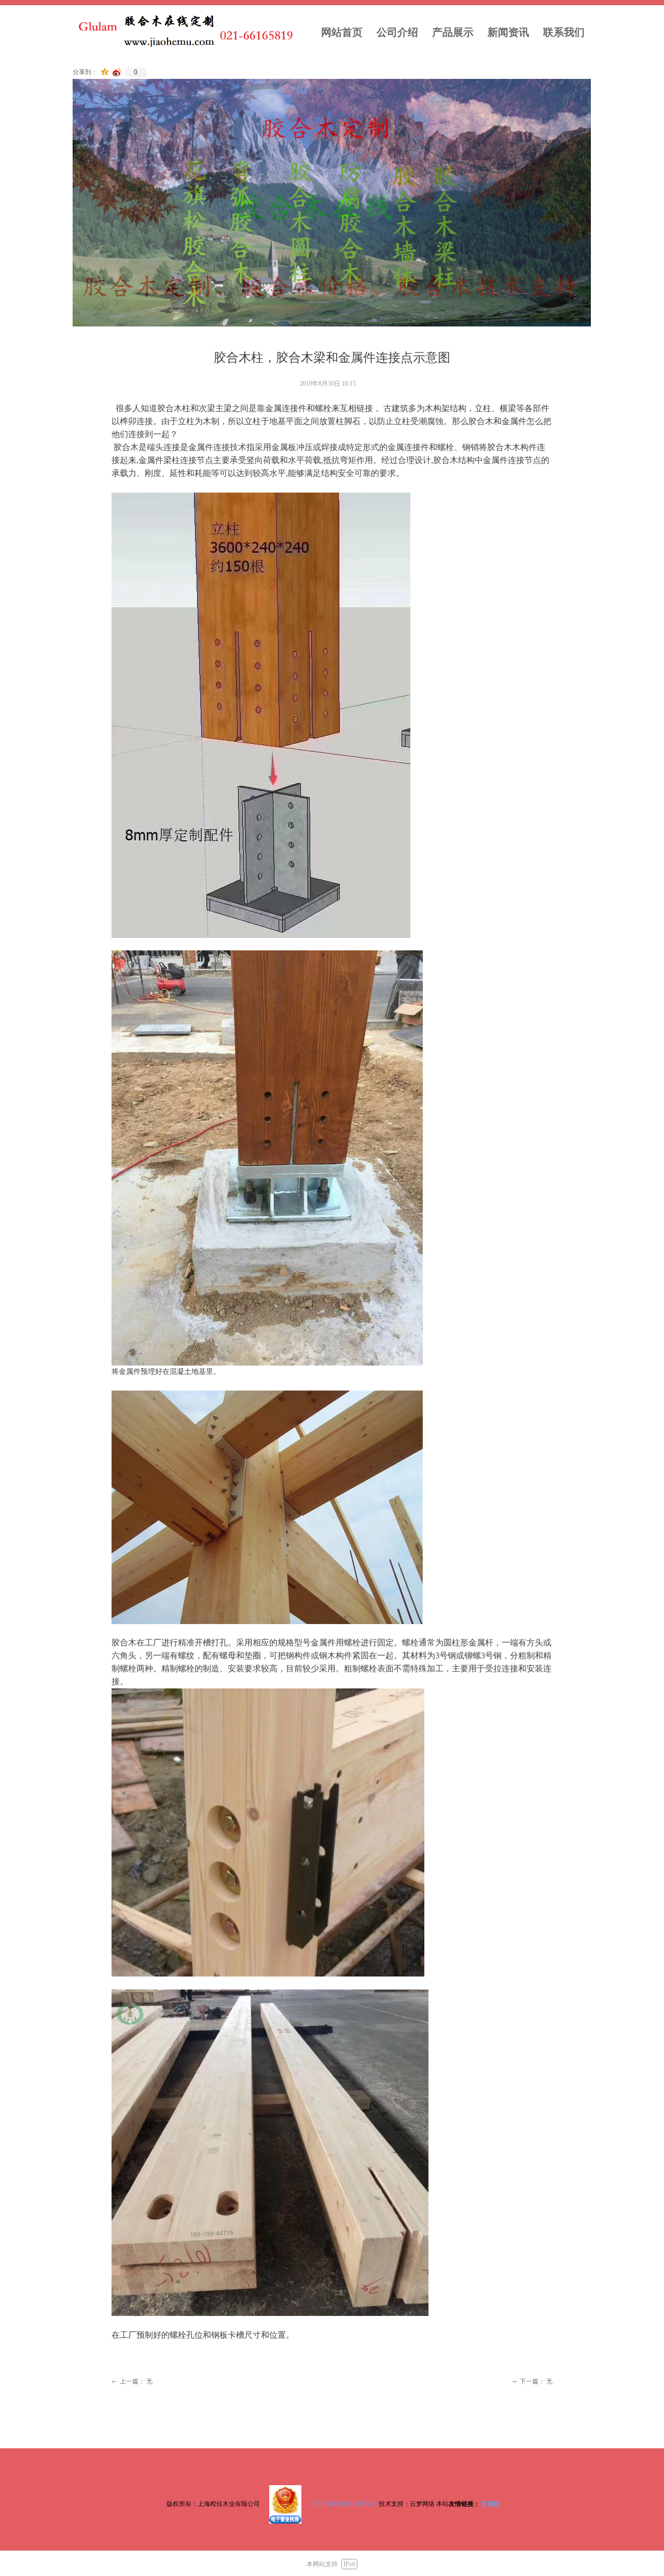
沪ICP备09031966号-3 (345, 2504)
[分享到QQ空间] (105, 72)
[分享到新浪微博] (117, 72)
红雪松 (491, 2504)
